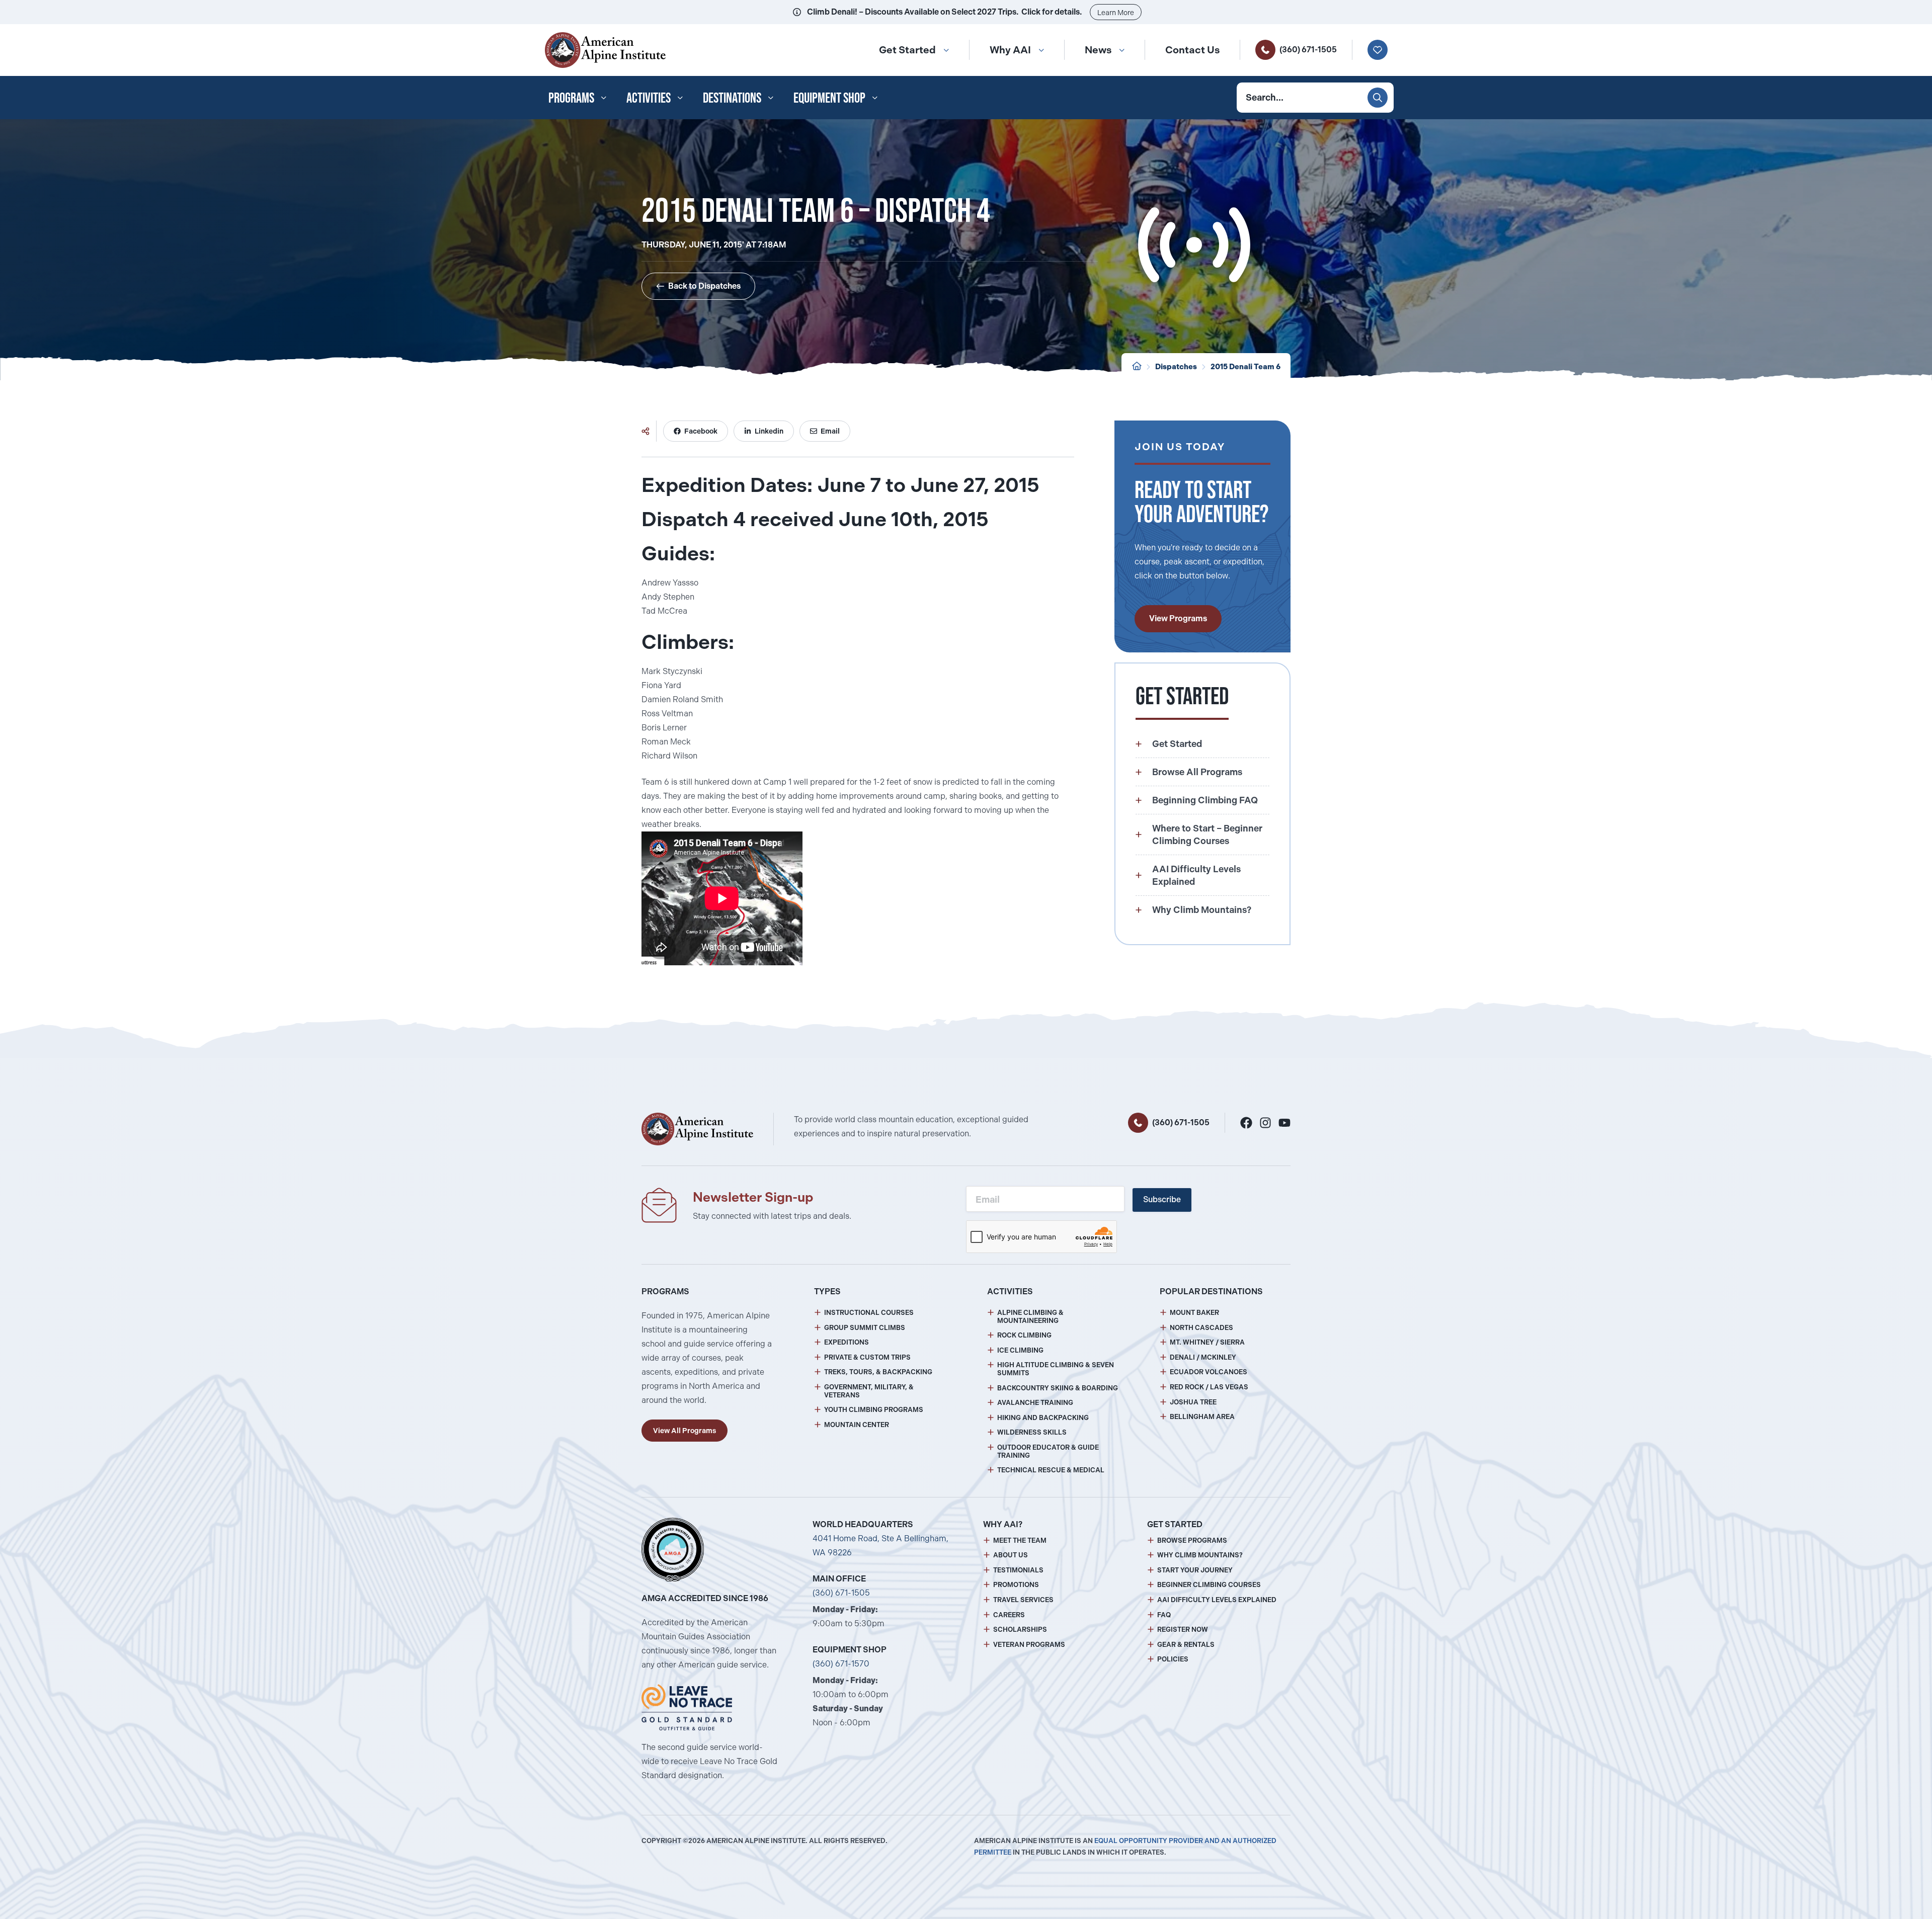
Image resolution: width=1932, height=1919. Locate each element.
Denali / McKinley (1203, 1357)
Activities (649, 98)
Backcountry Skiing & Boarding (1058, 1388)
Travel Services (1023, 1600)
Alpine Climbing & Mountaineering (1030, 1317)
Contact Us (1192, 50)
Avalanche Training (1035, 1403)
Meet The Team (1020, 1540)
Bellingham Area (1202, 1417)
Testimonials (1018, 1570)
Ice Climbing (1020, 1350)
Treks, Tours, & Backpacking (878, 1372)
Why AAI (1010, 50)
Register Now (1183, 1630)
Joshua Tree (1193, 1402)
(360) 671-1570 (841, 1664)
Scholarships (1020, 1630)
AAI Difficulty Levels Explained (1217, 1600)
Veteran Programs (1029, 1645)
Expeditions (847, 1342)
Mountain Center (857, 1425)
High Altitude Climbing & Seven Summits (1056, 1369)
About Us (1011, 1555)
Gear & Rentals (1186, 1645)
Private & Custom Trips (867, 1357)
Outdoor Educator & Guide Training (1048, 1451)
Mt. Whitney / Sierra (1207, 1342)
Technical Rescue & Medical (1051, 1470)
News (1098, 50)
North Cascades (1201, 1328)
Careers (1009, 1615)
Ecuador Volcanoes (1209, 1372)
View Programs (1178, 618)
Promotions (1016, 1585)
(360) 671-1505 (1308, 50)
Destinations (732, 98)
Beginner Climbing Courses (1209, 1585)
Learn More (1116, 13)
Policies (1173, 1659)
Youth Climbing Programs (874, 1410)
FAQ (1164, 1615)
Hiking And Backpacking (1043, 1418)
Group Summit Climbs (865, 1328)
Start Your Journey (1195, 1570)
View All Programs (685, 1431)
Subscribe (1162, 1199)
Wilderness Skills (1032, 1432)
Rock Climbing (1024, 1335)
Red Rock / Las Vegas (1209, 1387)
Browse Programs (1192, 1540)
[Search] (1378, 98)
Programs (571, 98)
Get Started (907, 50)
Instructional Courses (869, 1313)
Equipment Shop (829, 98)
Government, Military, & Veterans (869, 1391)
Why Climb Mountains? (1200, 1555)
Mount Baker (1194, 1313)
